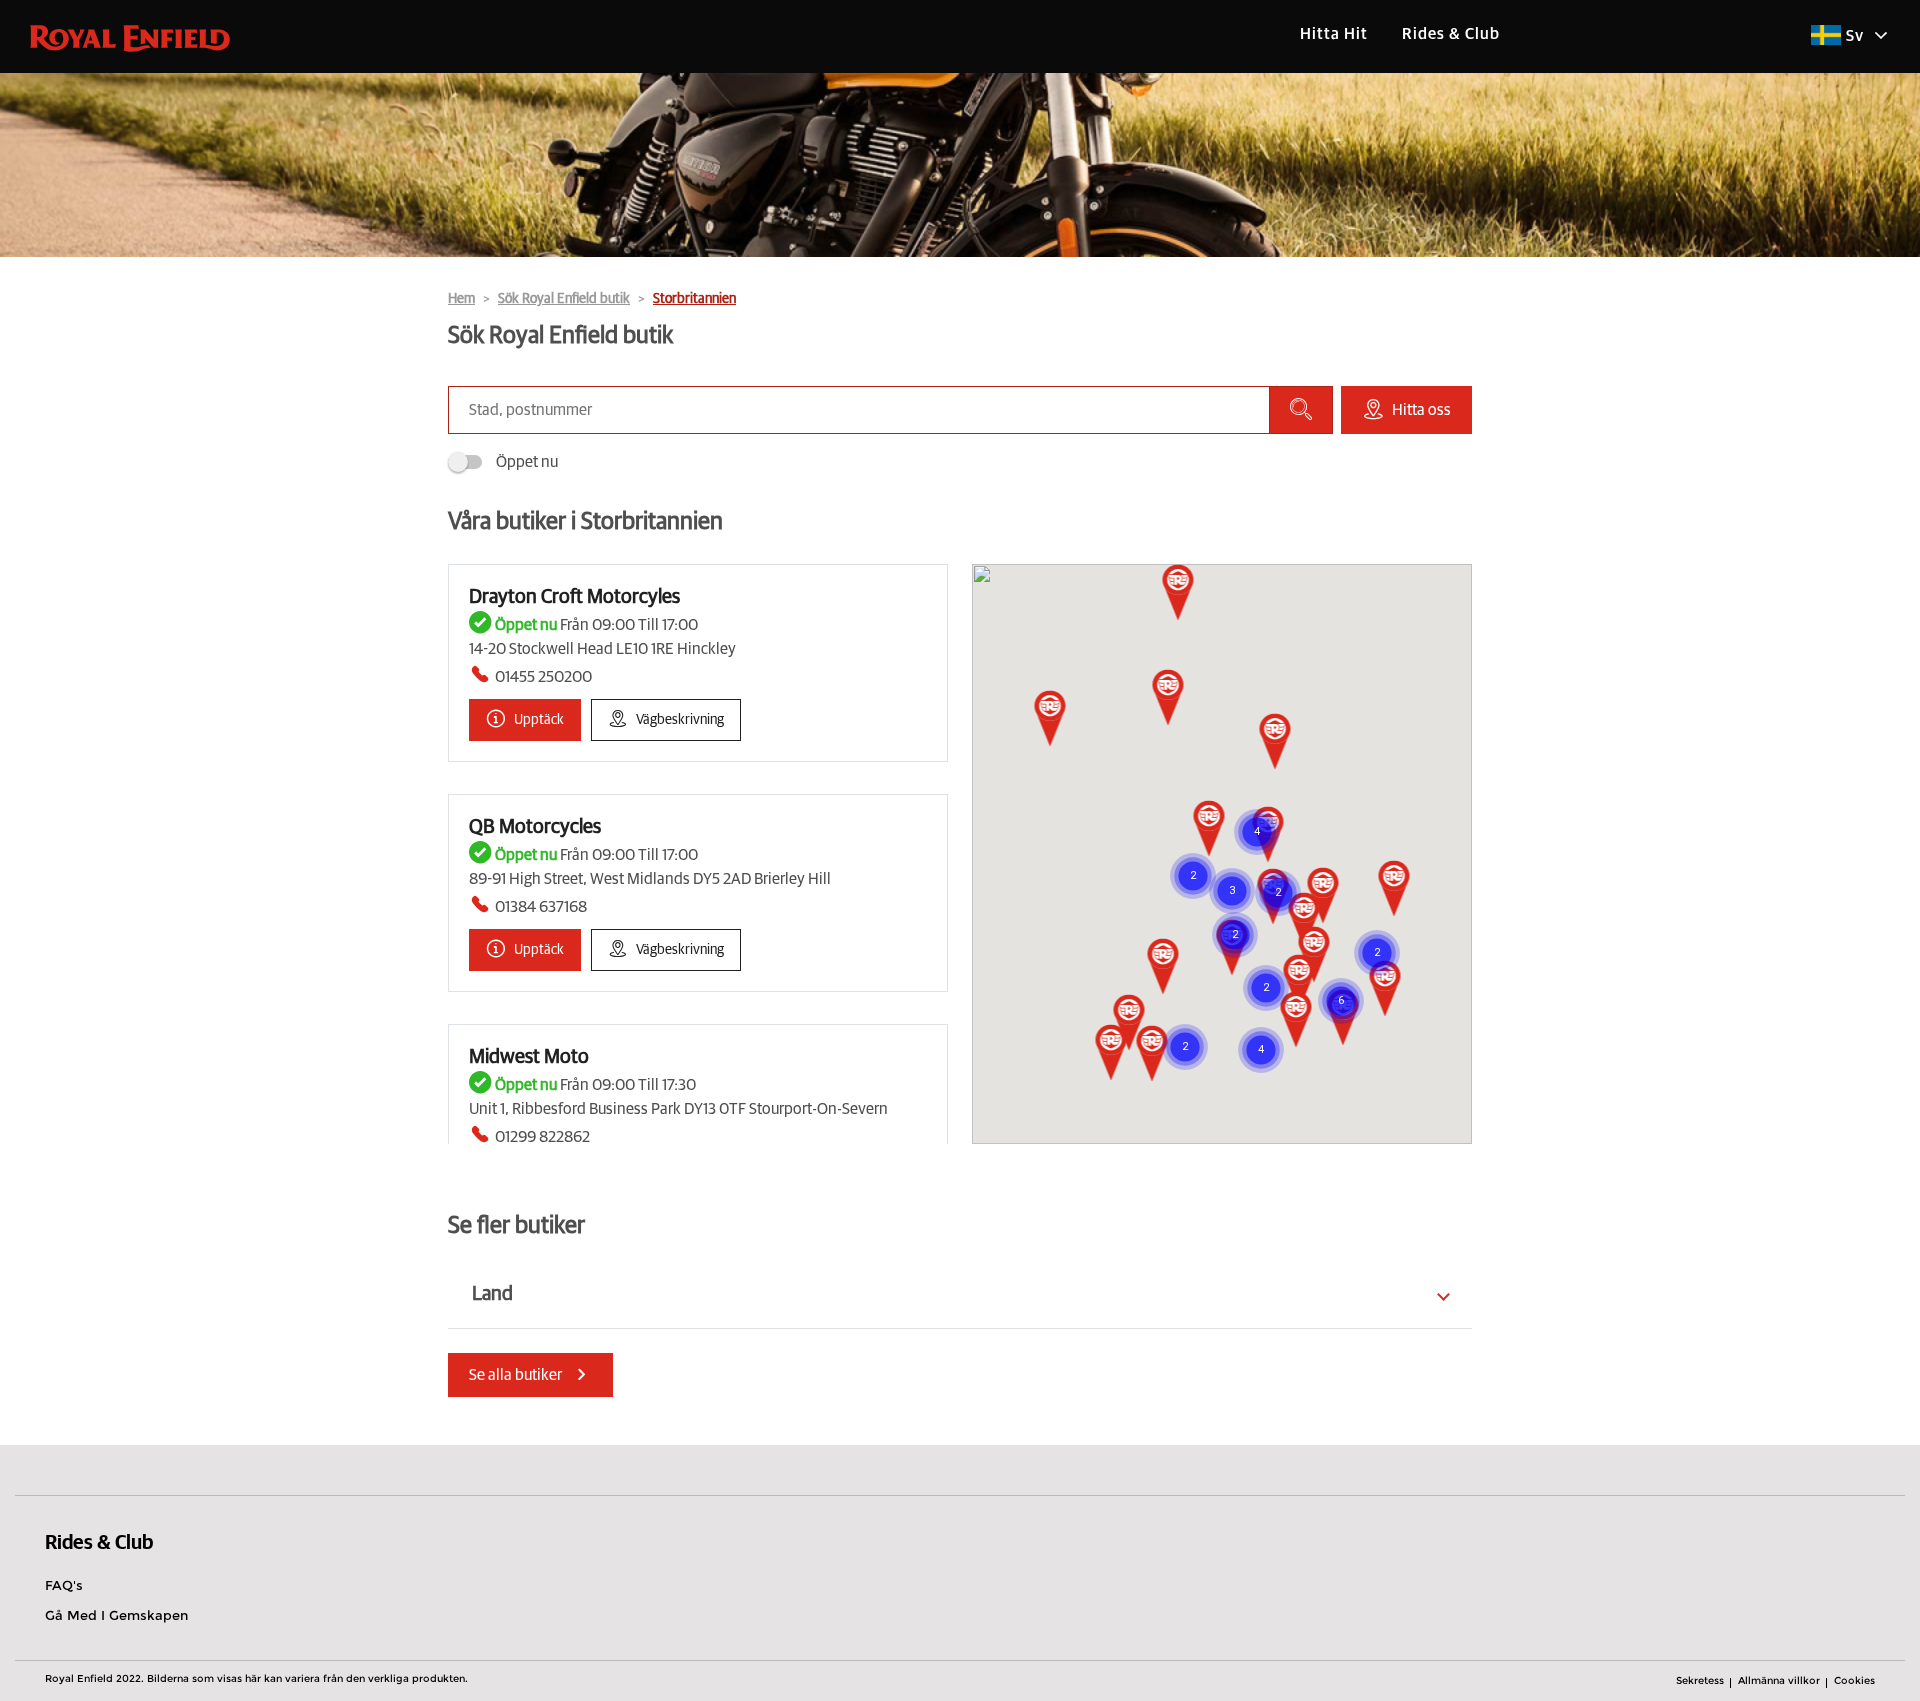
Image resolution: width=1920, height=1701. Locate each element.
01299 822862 (542, 1137)
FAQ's (64, 1585)
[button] (1304, 922)
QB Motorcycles (535, 827)
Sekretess (1700, 1680)
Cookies (1854, 1680)
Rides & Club (1451, 34)
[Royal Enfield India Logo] (130, 37)
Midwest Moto (529, 1057)
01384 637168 (541, 907)
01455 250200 (543, 677)
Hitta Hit (1334, 34)
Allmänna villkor (1779, 1680)
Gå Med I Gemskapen (116, 1615)
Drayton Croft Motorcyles (574, 597)
